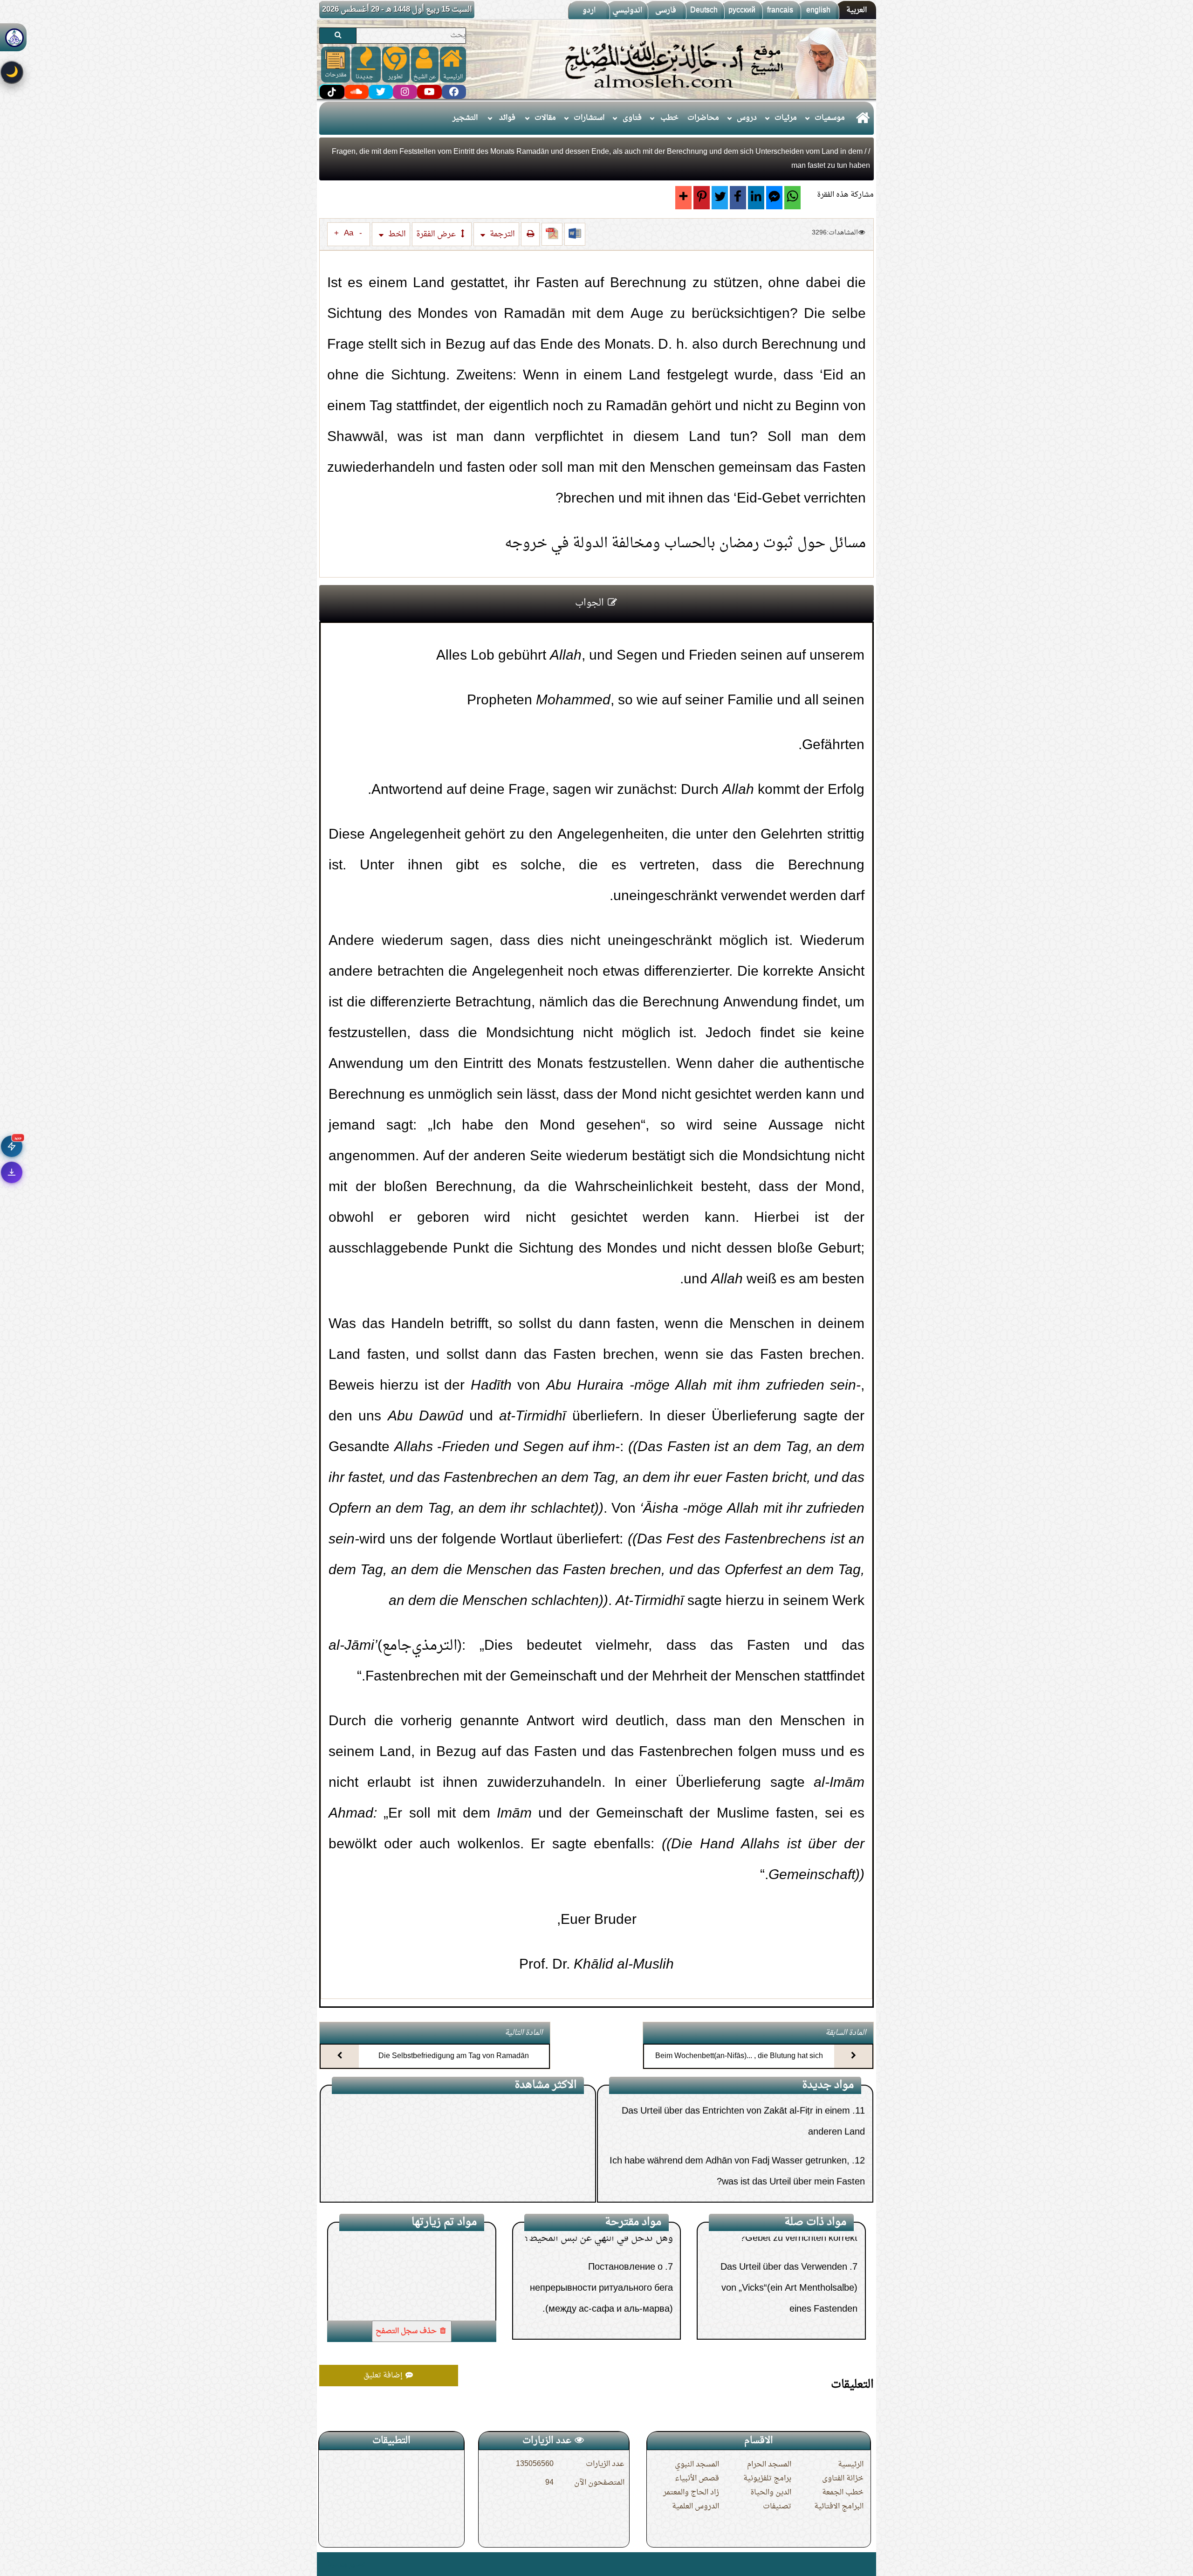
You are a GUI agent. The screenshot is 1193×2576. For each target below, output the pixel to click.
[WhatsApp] (792, 198)
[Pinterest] (702, 198)
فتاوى (632, 118)
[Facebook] (738, 198)
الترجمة (501, 234)
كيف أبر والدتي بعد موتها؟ (607, 2321)
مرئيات (786, 118)
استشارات (589, 118)
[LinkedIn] (756, 198)
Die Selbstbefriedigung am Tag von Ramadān (454, 2056)
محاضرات (703, 118)
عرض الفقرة (437, 234)
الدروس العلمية (696, 2507)
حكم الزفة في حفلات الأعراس (599, 2292)
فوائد (507, 118)
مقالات (545, 118)
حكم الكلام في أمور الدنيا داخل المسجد (501, 2148)
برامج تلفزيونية (767, 2479)
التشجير (465, 118)
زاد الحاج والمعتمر (691, 2493)
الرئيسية (851, 2465)
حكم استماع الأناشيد (617, 2263)
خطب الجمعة (843, 2493)
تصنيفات (777, 2507)
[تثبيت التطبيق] (12, 1172)
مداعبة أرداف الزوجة (536, 2177)
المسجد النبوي (697, 2465)
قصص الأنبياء (697, 2479)
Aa (349, 234)
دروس (747, 118)
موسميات (830, 118)
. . (323, 2564)
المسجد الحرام (769, 2465)
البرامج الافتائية (839, 2507)
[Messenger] (774, 198)
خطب (669, 118)
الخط (396, 234)
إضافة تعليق (384, 2376)
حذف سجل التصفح (407, 2331)
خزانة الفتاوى (843, 2479)
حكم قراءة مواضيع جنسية (525, 2119)
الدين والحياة (771, 2493)
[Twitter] (720, 198)
